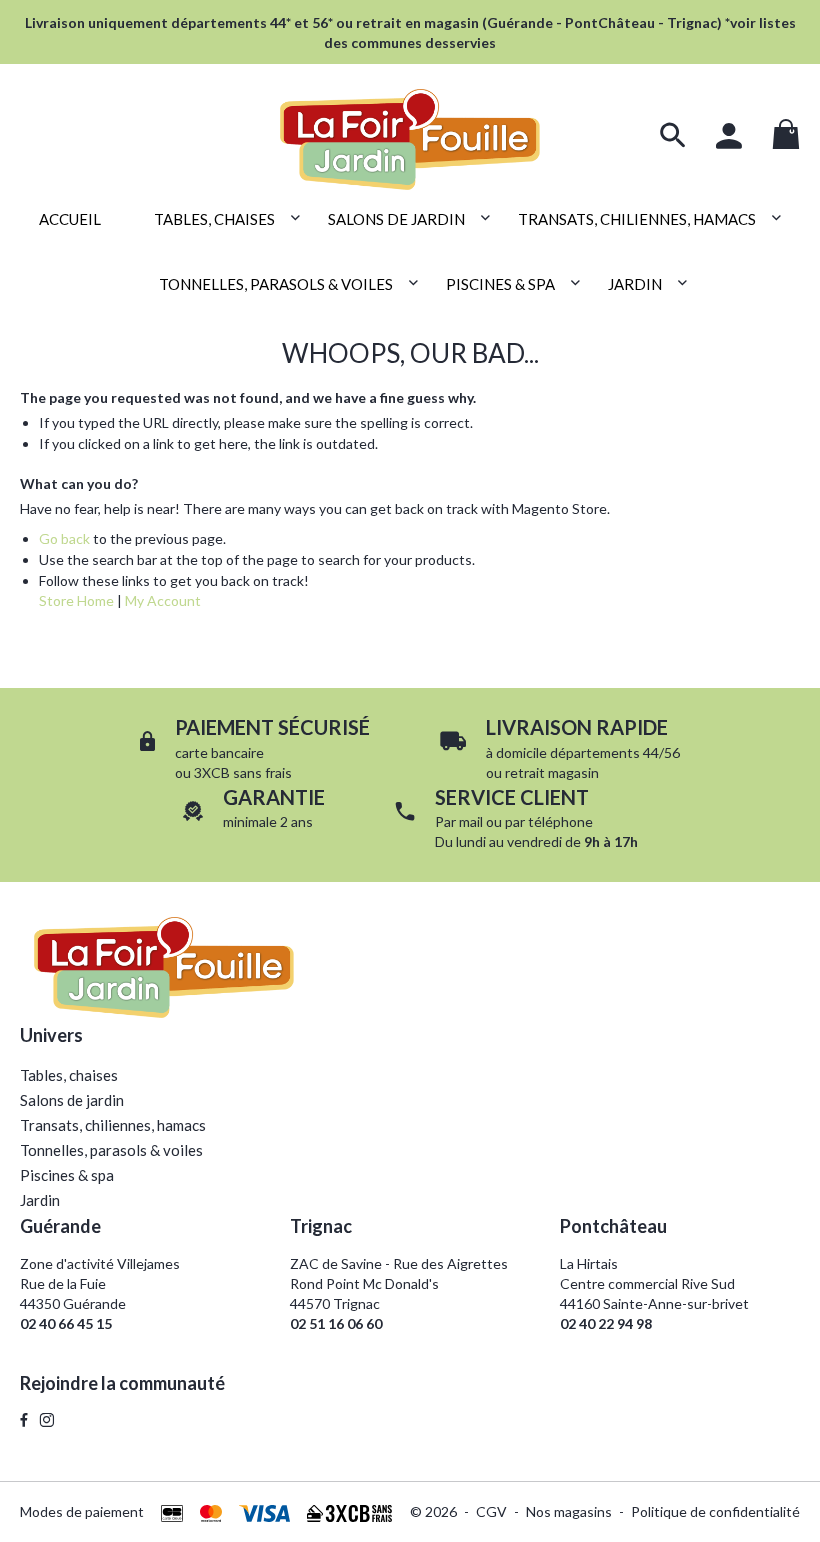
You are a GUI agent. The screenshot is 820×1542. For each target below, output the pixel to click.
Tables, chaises (69, 1075)
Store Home (76, 600)
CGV (491, 1511)
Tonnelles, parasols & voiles (111, 1150)
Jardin (40, 1200)
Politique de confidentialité (715, 1511)
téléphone (560, 821)
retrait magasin (552, 772)
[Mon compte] (729, 136)
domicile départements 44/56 (588, 752)
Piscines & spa (67, 1175)
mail (471, 821)
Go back (64, 538)
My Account (163, 600)
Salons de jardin (72, 1100)
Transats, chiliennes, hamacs (113, 1125)
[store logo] (410, 128)
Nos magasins (569, 1511)
